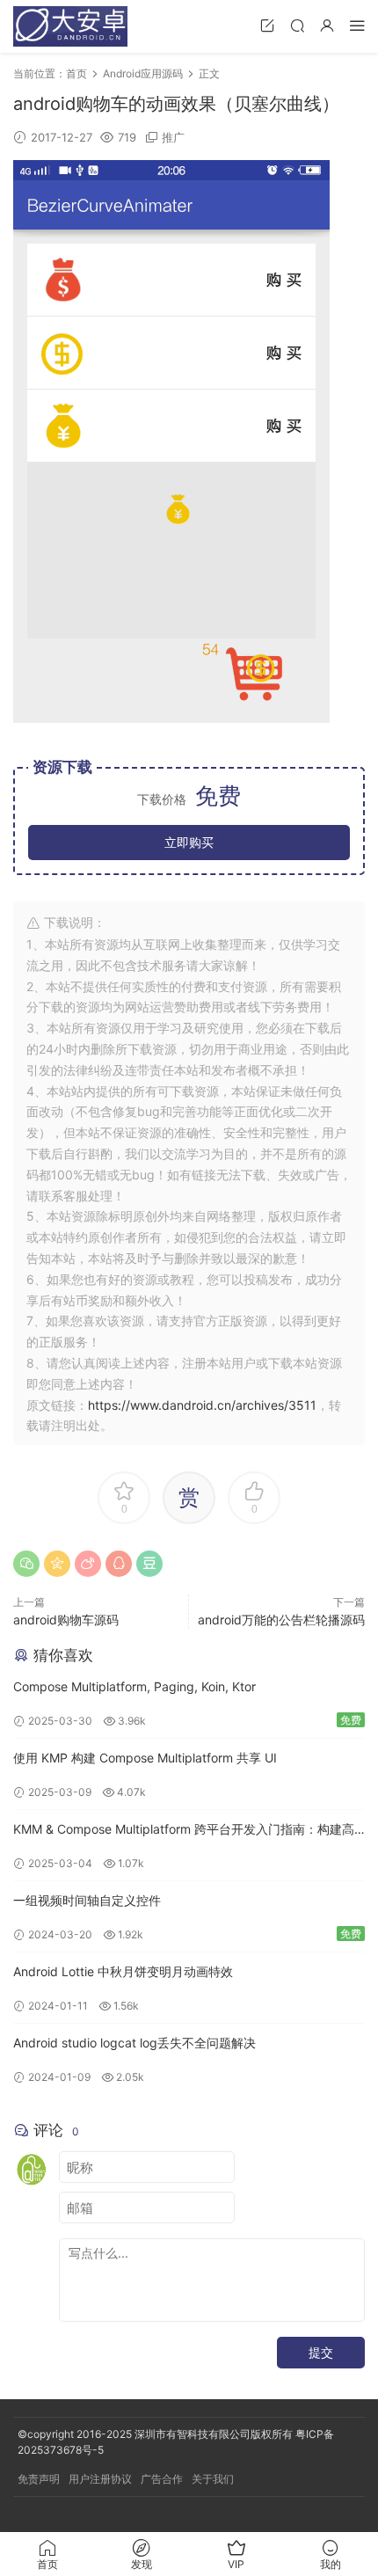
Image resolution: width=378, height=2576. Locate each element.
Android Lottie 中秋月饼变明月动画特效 (123, 1971)
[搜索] (297, 25)
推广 (173, 137)
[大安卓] (70, 26)
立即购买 (189, 842)
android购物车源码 (66, 1620)
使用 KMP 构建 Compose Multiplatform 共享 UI (145, 1758)
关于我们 (213, 2479)
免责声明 (39, 2479)
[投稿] (267, 25)
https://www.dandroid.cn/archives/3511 (202, 1405)
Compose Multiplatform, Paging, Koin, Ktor (134, 1686)
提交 (321, 2352)
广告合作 (162, 2479)
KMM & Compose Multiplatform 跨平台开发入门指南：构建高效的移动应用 (184, 1831)
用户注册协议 (100, 2479)
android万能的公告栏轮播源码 (281, 1620)
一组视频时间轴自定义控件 (87, 1900)
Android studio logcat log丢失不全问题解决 (134, 2043)
